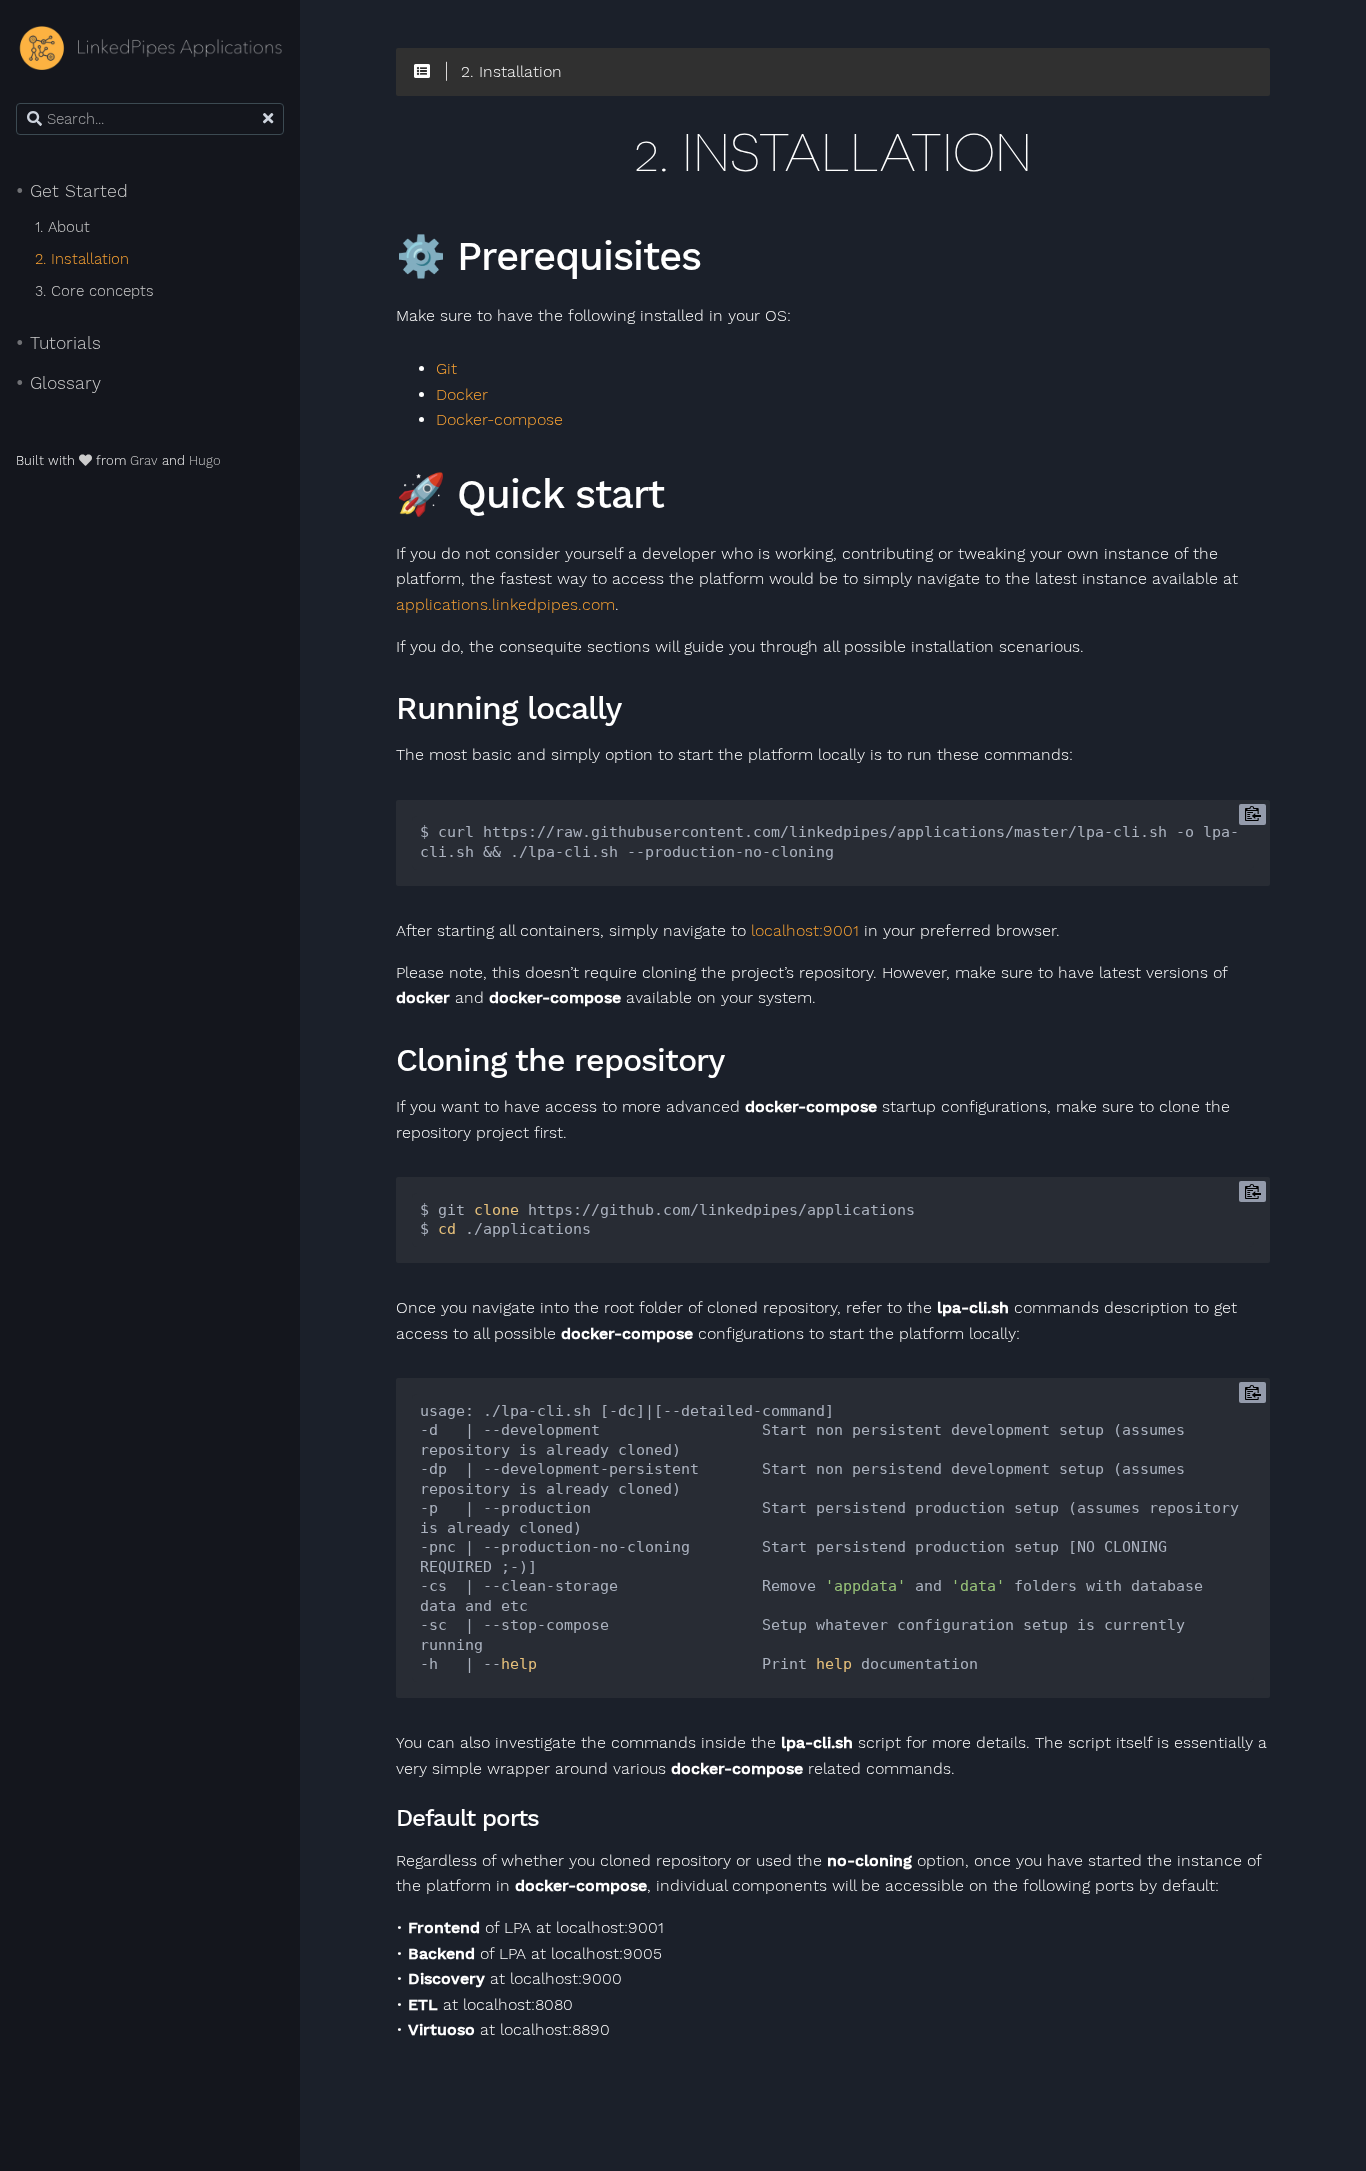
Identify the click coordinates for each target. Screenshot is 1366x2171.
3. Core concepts (94, 291)
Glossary (58, 383)
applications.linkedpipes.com (505, 605)
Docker (462, 395)
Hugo (205, 460)
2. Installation (82, 259)
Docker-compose (499, 420)
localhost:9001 (805, 931)
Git (446, 369)
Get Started (72, 191)
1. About (62, 227)
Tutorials (58, 343)
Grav (144, 460)
